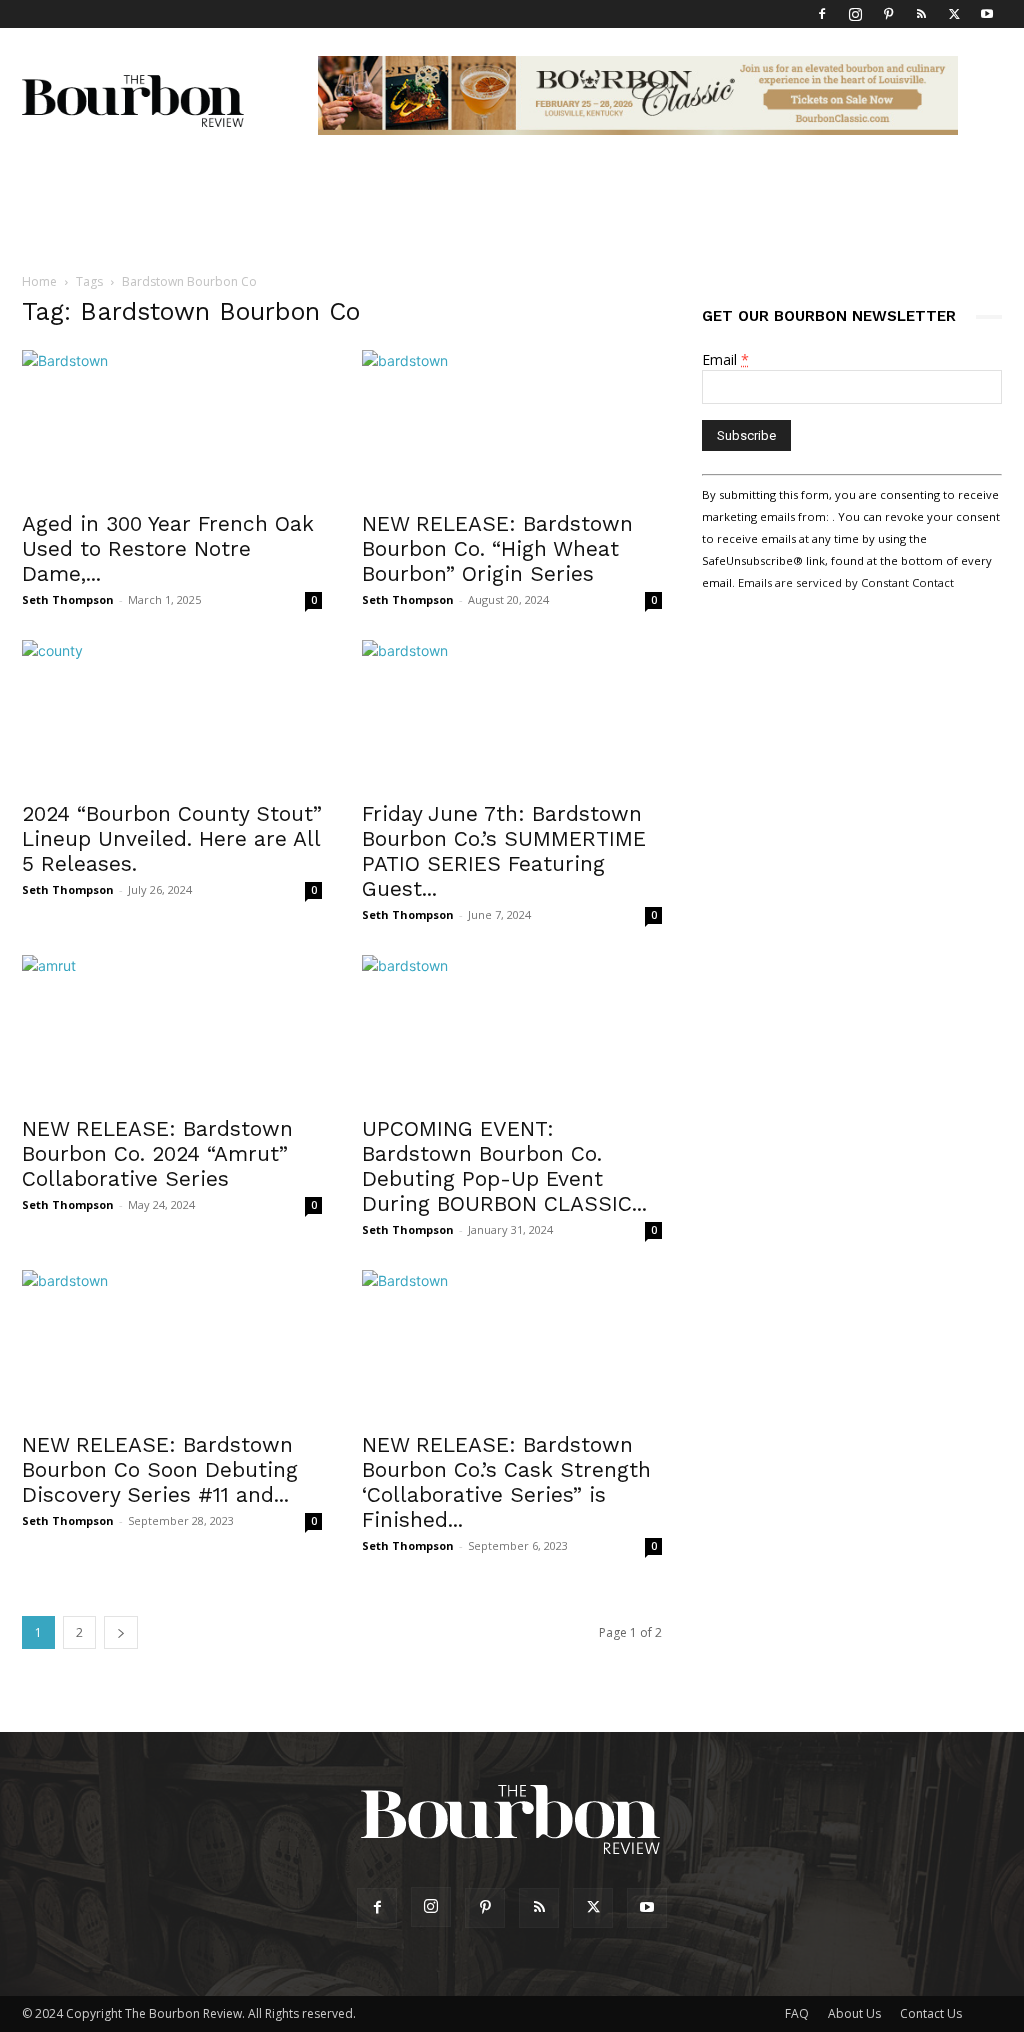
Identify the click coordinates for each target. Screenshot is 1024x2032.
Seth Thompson (68, 599)
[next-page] (121, 1632)
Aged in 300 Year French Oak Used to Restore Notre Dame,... (168, 548)
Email (725, 359)
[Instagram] (855, 14)
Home (39, 281)
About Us (854, 2013)
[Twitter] (954, 14)
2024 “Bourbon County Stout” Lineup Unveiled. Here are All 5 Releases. (172, 838)
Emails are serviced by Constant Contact (846, 582)
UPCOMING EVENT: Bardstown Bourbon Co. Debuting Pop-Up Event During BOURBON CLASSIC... (504, 1166)
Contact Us (931, 2013)
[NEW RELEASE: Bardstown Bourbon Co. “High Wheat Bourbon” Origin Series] (512, 424)
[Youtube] (987, 14)
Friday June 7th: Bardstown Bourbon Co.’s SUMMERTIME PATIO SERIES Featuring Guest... (504, 851)
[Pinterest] (888, 14)
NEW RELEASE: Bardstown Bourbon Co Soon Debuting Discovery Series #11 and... (160, 1469)
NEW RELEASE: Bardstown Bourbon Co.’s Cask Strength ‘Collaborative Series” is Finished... (506, 1482)
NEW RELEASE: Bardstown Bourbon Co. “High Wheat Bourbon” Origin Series (497, 548)
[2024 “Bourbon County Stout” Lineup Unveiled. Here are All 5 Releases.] (172, 714)
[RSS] (921, 14)
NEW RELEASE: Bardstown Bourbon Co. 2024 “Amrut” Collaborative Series (157, 1153)
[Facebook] (822, 14)
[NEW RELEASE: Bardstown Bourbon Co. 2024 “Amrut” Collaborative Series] (172, 1029)
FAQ (797, 2013)
